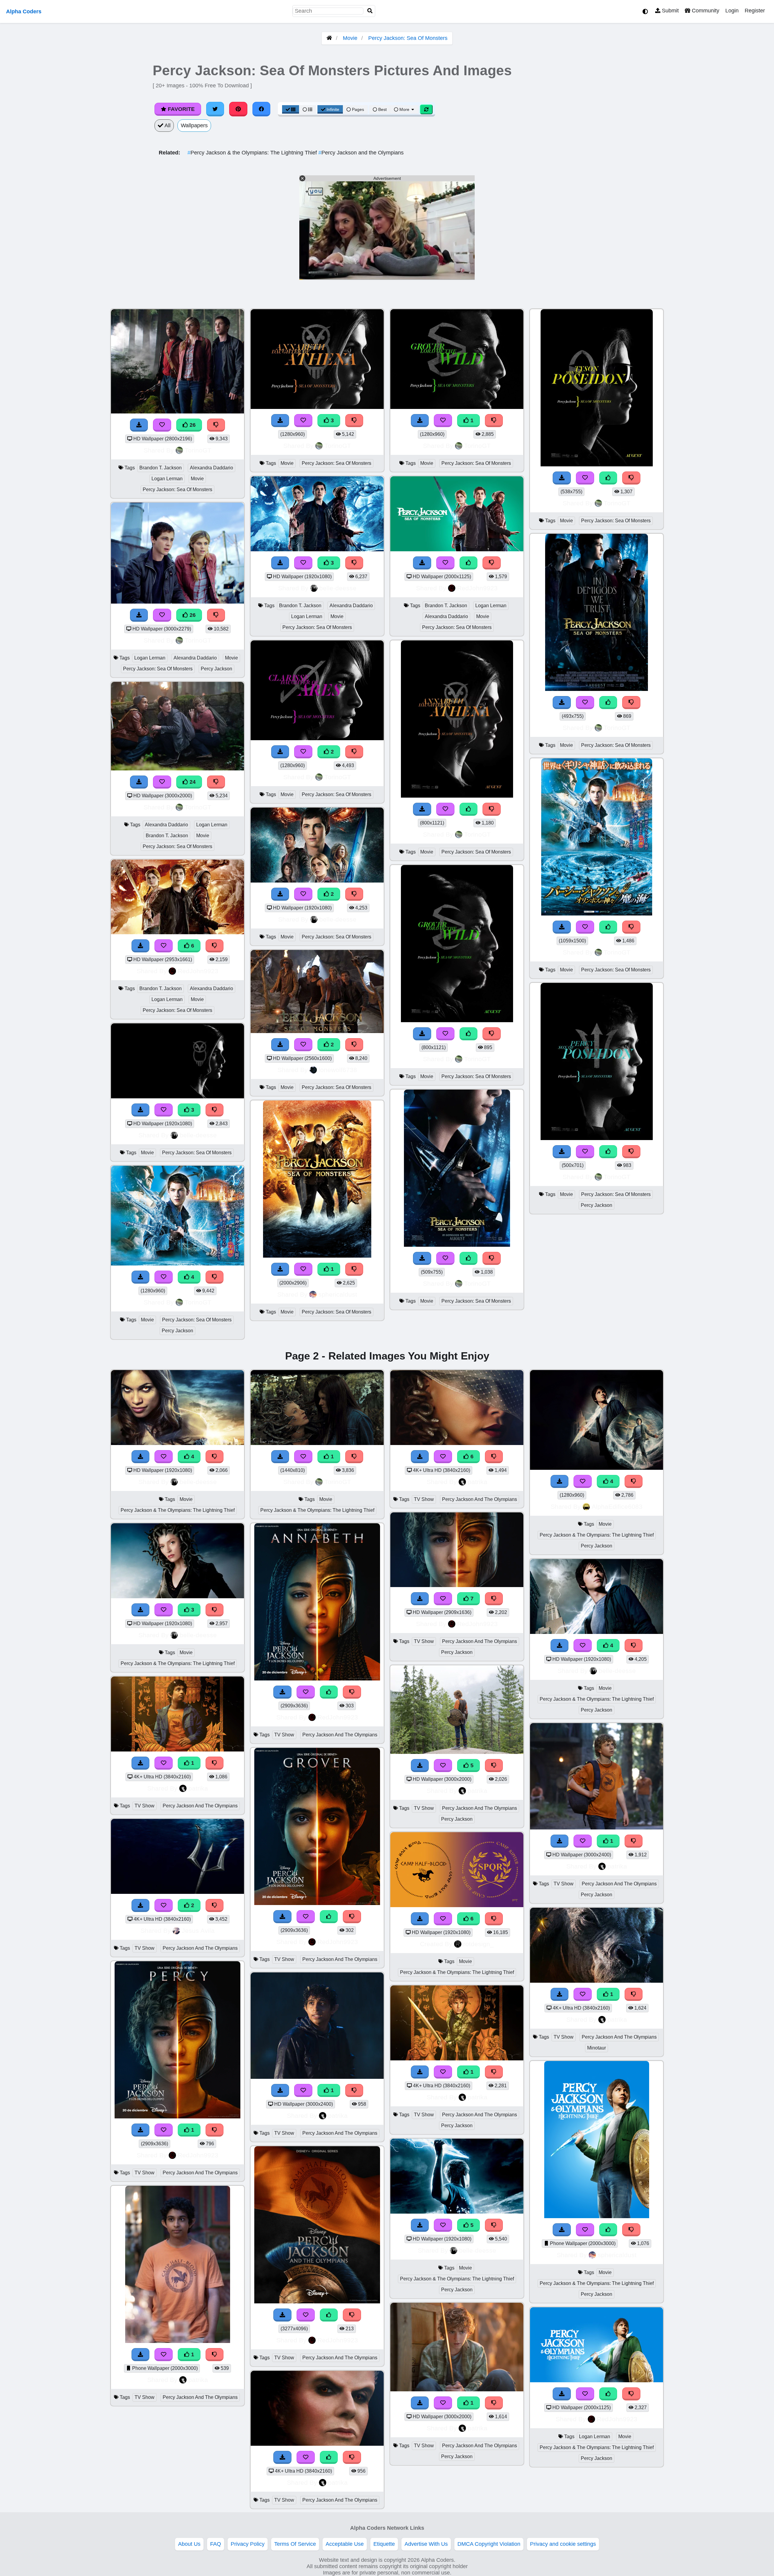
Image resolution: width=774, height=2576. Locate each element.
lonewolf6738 (338, 1070)
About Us (189, 2544)
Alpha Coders (24, 11)
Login (732, 11)
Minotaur (597, 2048)
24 (192, 782)
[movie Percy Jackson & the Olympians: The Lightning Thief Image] (317, 1443)
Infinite (333, 109)
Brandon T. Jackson (161, 468)
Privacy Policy (248, 2544)
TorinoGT (198, 450)
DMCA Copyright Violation (489, 2544)
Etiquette (384, 2544)
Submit (670, 11)
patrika (198, 1788)
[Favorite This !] (303, 752)
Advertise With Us (426, 2544)
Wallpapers (194, 125)
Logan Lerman (167, 479)
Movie (350, 38)
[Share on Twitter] (215, 109)
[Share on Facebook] (262, 109)
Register (755, 11)
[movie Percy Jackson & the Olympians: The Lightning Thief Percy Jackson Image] (597, 2216)
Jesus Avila (198, 1931)
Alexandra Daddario (211, 468)
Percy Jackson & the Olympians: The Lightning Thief (253, 153)
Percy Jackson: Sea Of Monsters (408, 38)
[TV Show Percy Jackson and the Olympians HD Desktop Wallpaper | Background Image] (177, 1892)
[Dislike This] (354, 752)
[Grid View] (291, 109)
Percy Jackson (216, 669)
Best (382, 109)
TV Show (145, 1806)
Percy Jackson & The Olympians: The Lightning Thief (178, 1510)
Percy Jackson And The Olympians (200, 1806)
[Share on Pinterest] (238, 109)
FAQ (216, 2544)
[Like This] (469, 563)
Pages (358, 109)
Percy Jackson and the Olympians (361, 153)
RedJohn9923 (198, 971)
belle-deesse (198, 1135)
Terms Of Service (295, 2544)
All (167, 125)
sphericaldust (338, 1294)
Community (705, 11)
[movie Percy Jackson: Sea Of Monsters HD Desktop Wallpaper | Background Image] (317, 881)
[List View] (307, 109)
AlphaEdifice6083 (617, 1507)
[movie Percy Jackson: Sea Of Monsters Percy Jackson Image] (597, 1138)
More (404, 109)
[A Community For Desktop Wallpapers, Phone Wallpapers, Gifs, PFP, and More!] (329, 38)
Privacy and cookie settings (563, 2544)
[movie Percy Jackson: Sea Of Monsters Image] (317, 738)
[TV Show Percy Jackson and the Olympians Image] (177, 2117)
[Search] (370, 11)
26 (192, 425)
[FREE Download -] (280, 752)
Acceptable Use (345, 2544)
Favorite (180, 109)
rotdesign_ (478, 1944)
